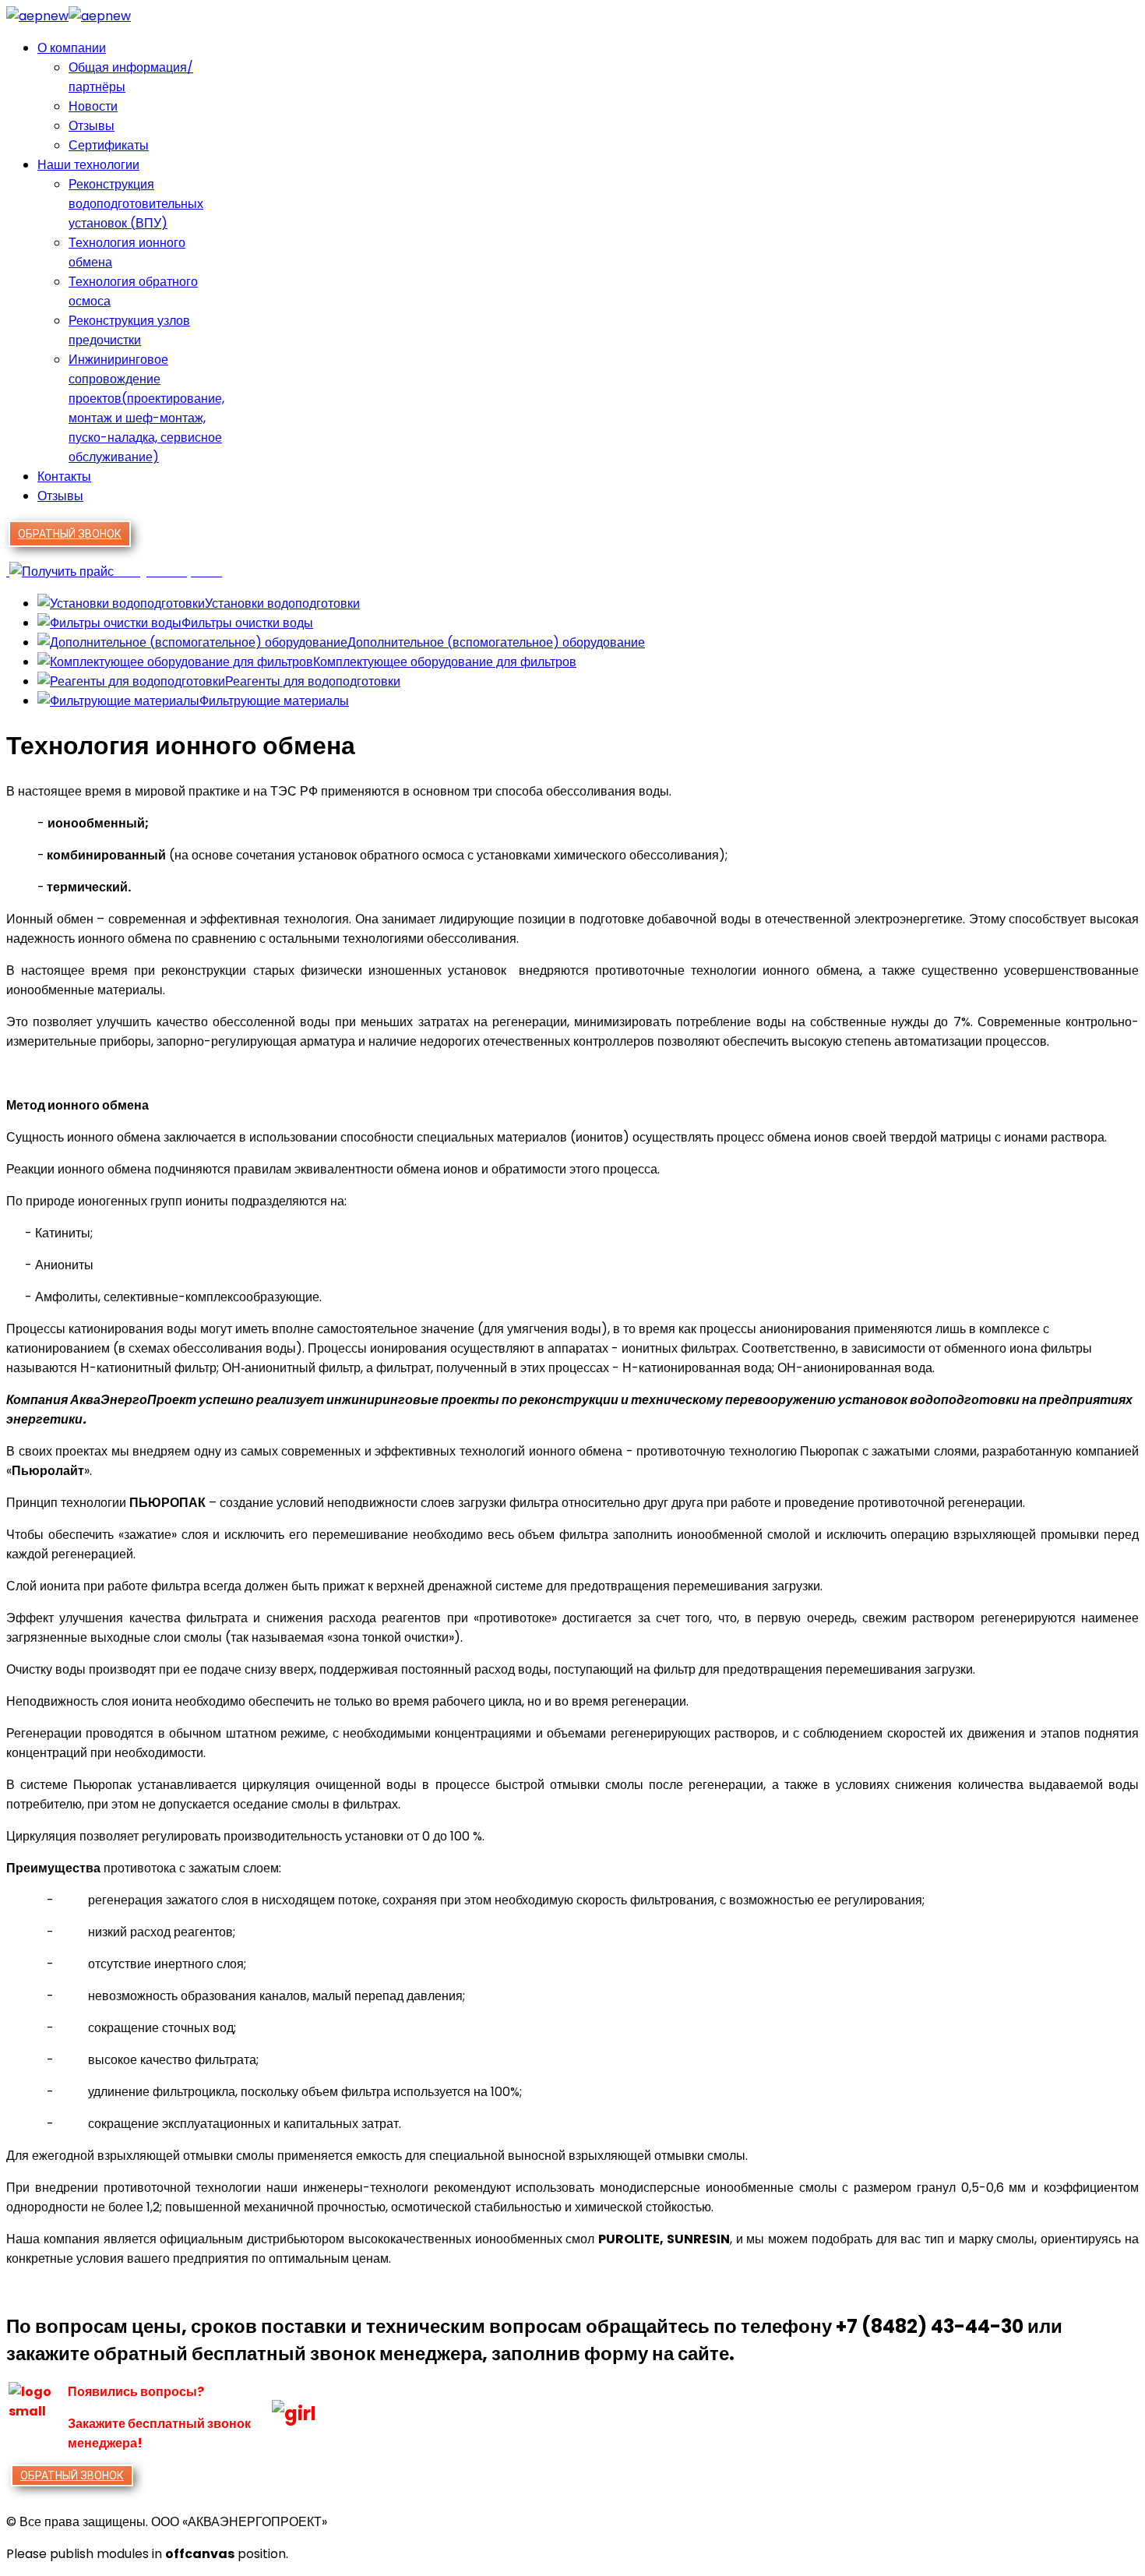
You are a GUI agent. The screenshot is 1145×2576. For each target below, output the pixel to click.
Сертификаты (109, 145)
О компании (72, 48)
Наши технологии (88, 165)
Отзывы (92, 126)
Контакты (64, 476)
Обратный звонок (70, 534)
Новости (93, 106)
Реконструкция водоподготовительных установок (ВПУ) (136, 204)
